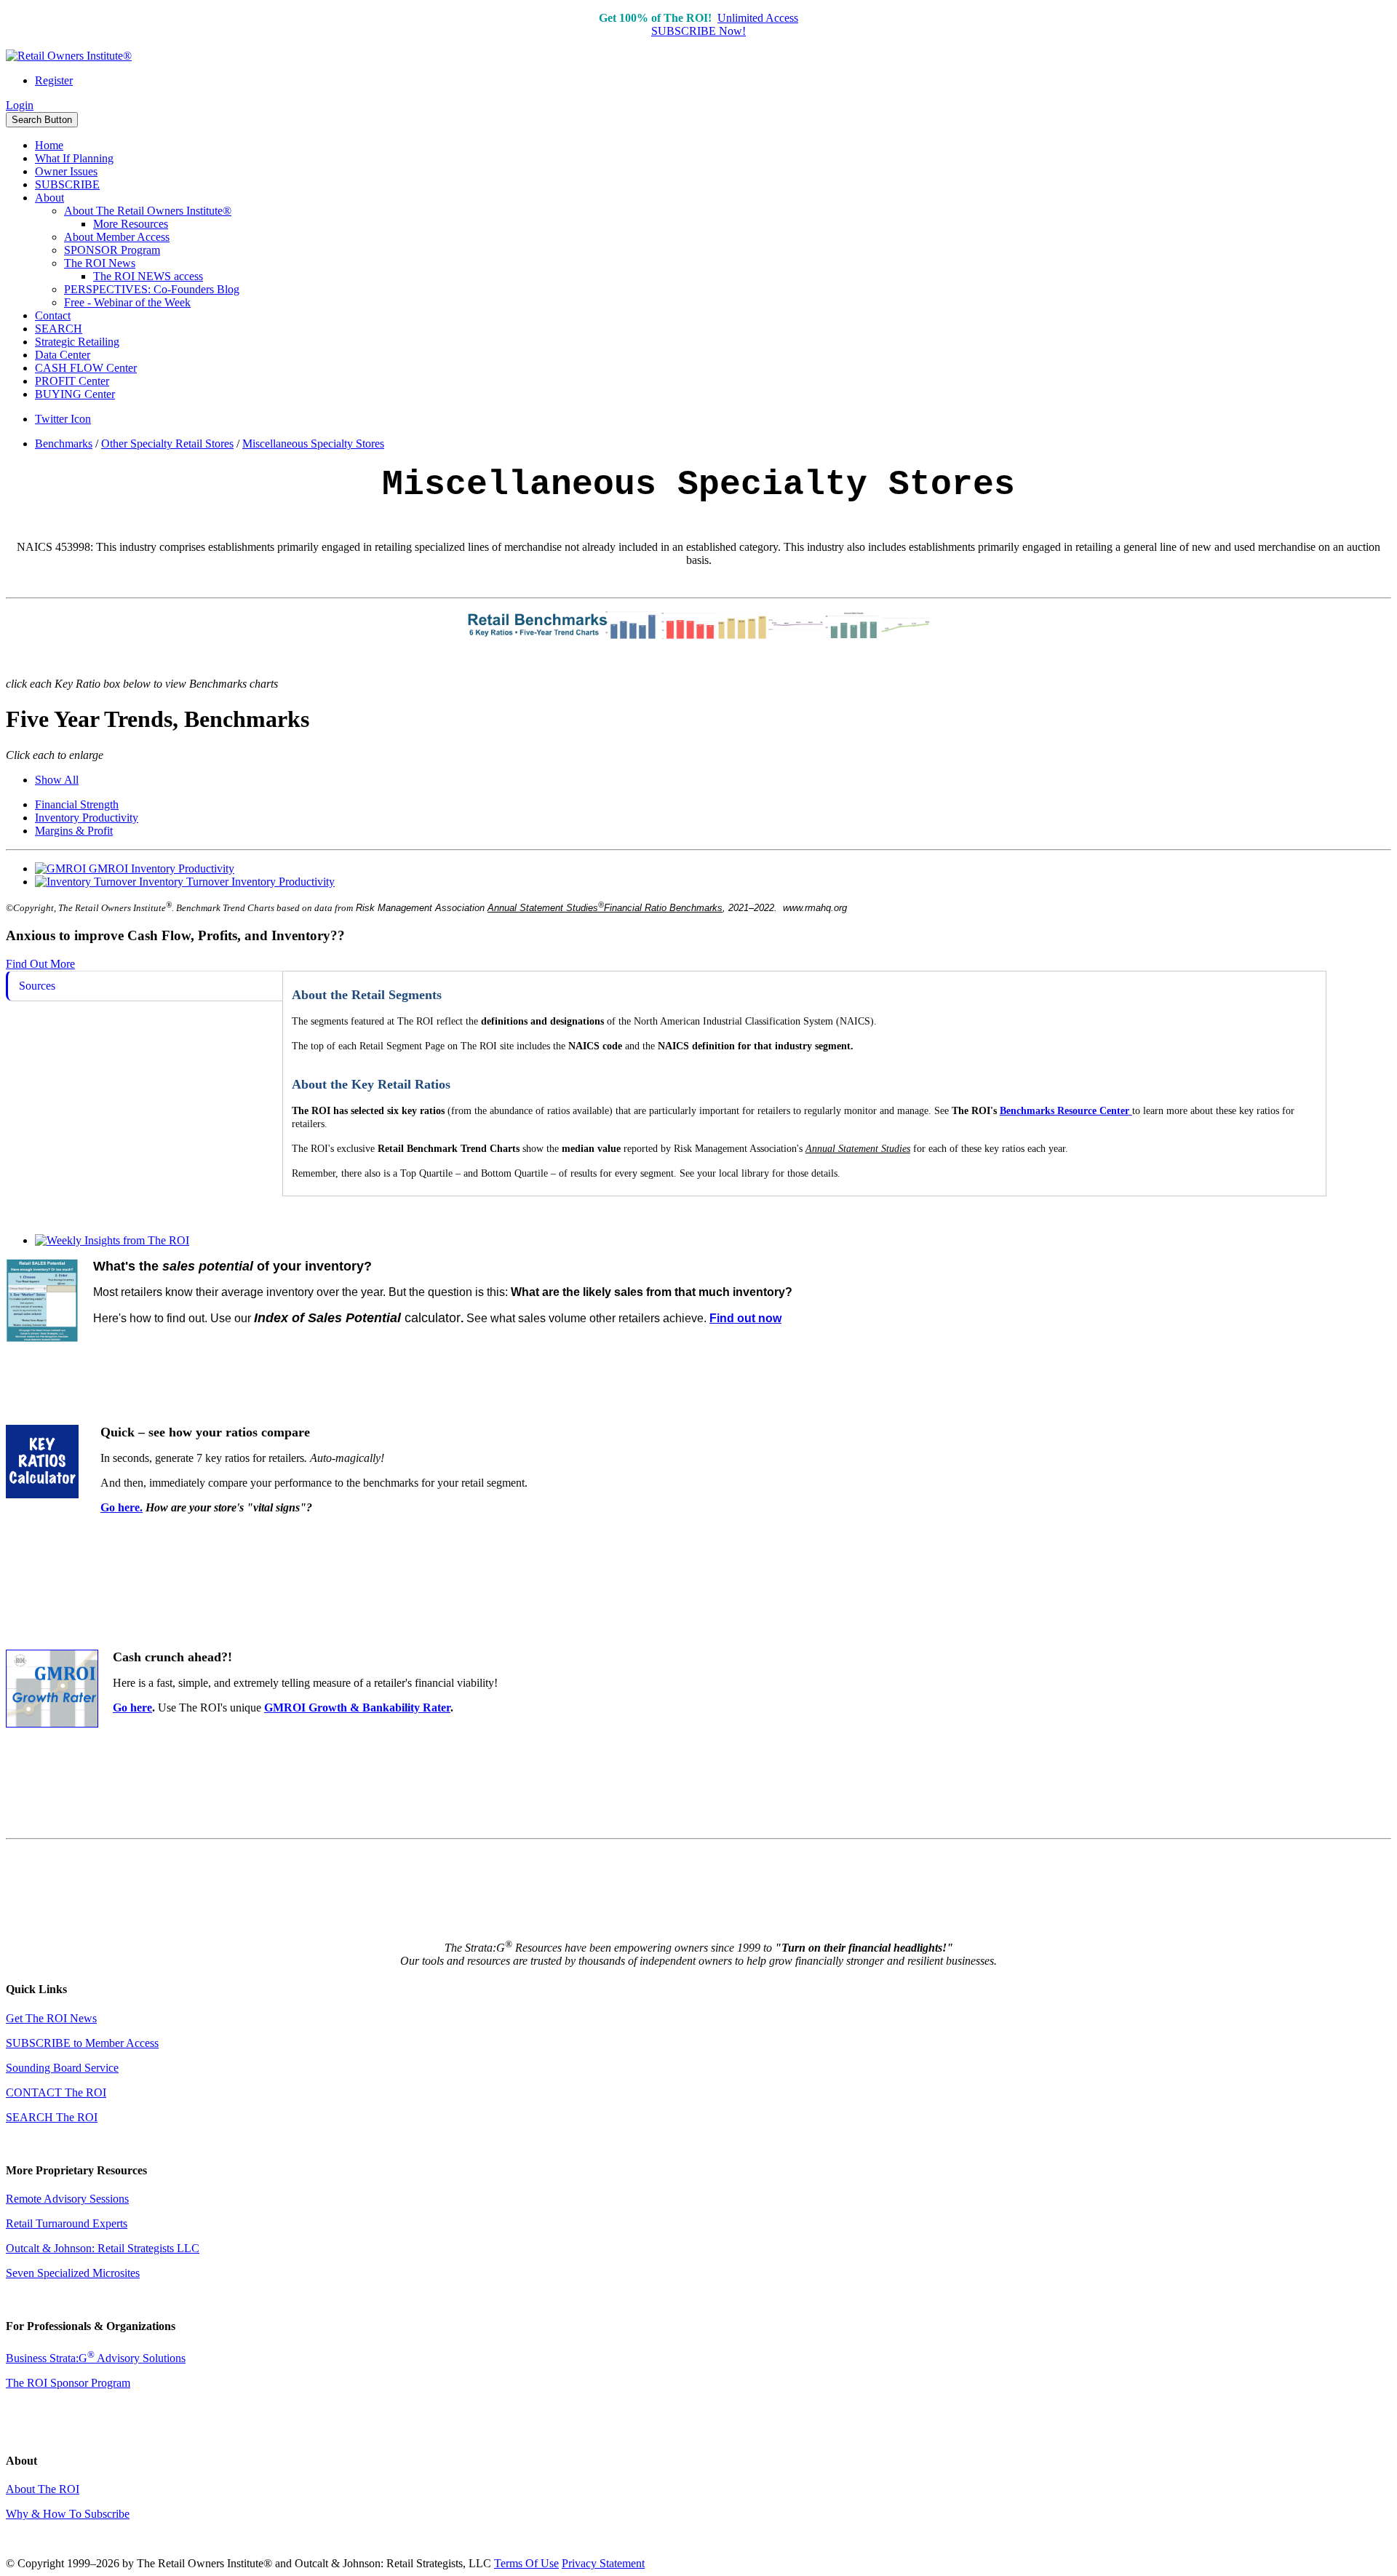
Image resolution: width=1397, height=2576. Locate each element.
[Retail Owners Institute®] (69, 56)
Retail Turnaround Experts (67, 2223)
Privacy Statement (603, 2563)
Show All (57, 780)
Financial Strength (77, 804)
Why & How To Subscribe (68, 2514)
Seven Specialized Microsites (73, 2273)
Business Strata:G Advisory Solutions (96, 2358)
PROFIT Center (72, 381)
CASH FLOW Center (86, 368)
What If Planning (74, 158)
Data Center (63, 355)
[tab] (144, 986)
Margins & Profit (74, 831)
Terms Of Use (526, 2563)
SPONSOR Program (112, 250)
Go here (132, 1708)
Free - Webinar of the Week (127, 302)
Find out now (745, 1318)
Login (20, 105)
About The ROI (43, 2489)
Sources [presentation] (37, 986)
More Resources (131, 224)
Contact (53, 315)
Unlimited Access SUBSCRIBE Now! (725, 24)
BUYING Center (75, 394)
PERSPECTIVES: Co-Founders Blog (152, 289)
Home (49, 145)
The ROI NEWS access (148, 276)
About (49, 198)
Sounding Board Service (62, 2068)
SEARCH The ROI (52, 2117)
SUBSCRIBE (67, 184)
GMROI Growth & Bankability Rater (357, 1708)
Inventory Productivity (87, 818)
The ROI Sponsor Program (68, 2383)
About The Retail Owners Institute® (148, 211)
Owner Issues (66, 171)
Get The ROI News (51, 2018)
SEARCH (59, 329)
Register (54, 80)
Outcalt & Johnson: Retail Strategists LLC (103, 2248)
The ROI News (100, 263)
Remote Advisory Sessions (67, 2199)
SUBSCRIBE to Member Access (82, 2043)
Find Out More (40, 964)
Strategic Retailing (77, 342)
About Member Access (117, 237)
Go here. (122, 1507)
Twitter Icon (63, 419)
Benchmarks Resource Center (1064, 1111)
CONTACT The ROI (56, 2092)
